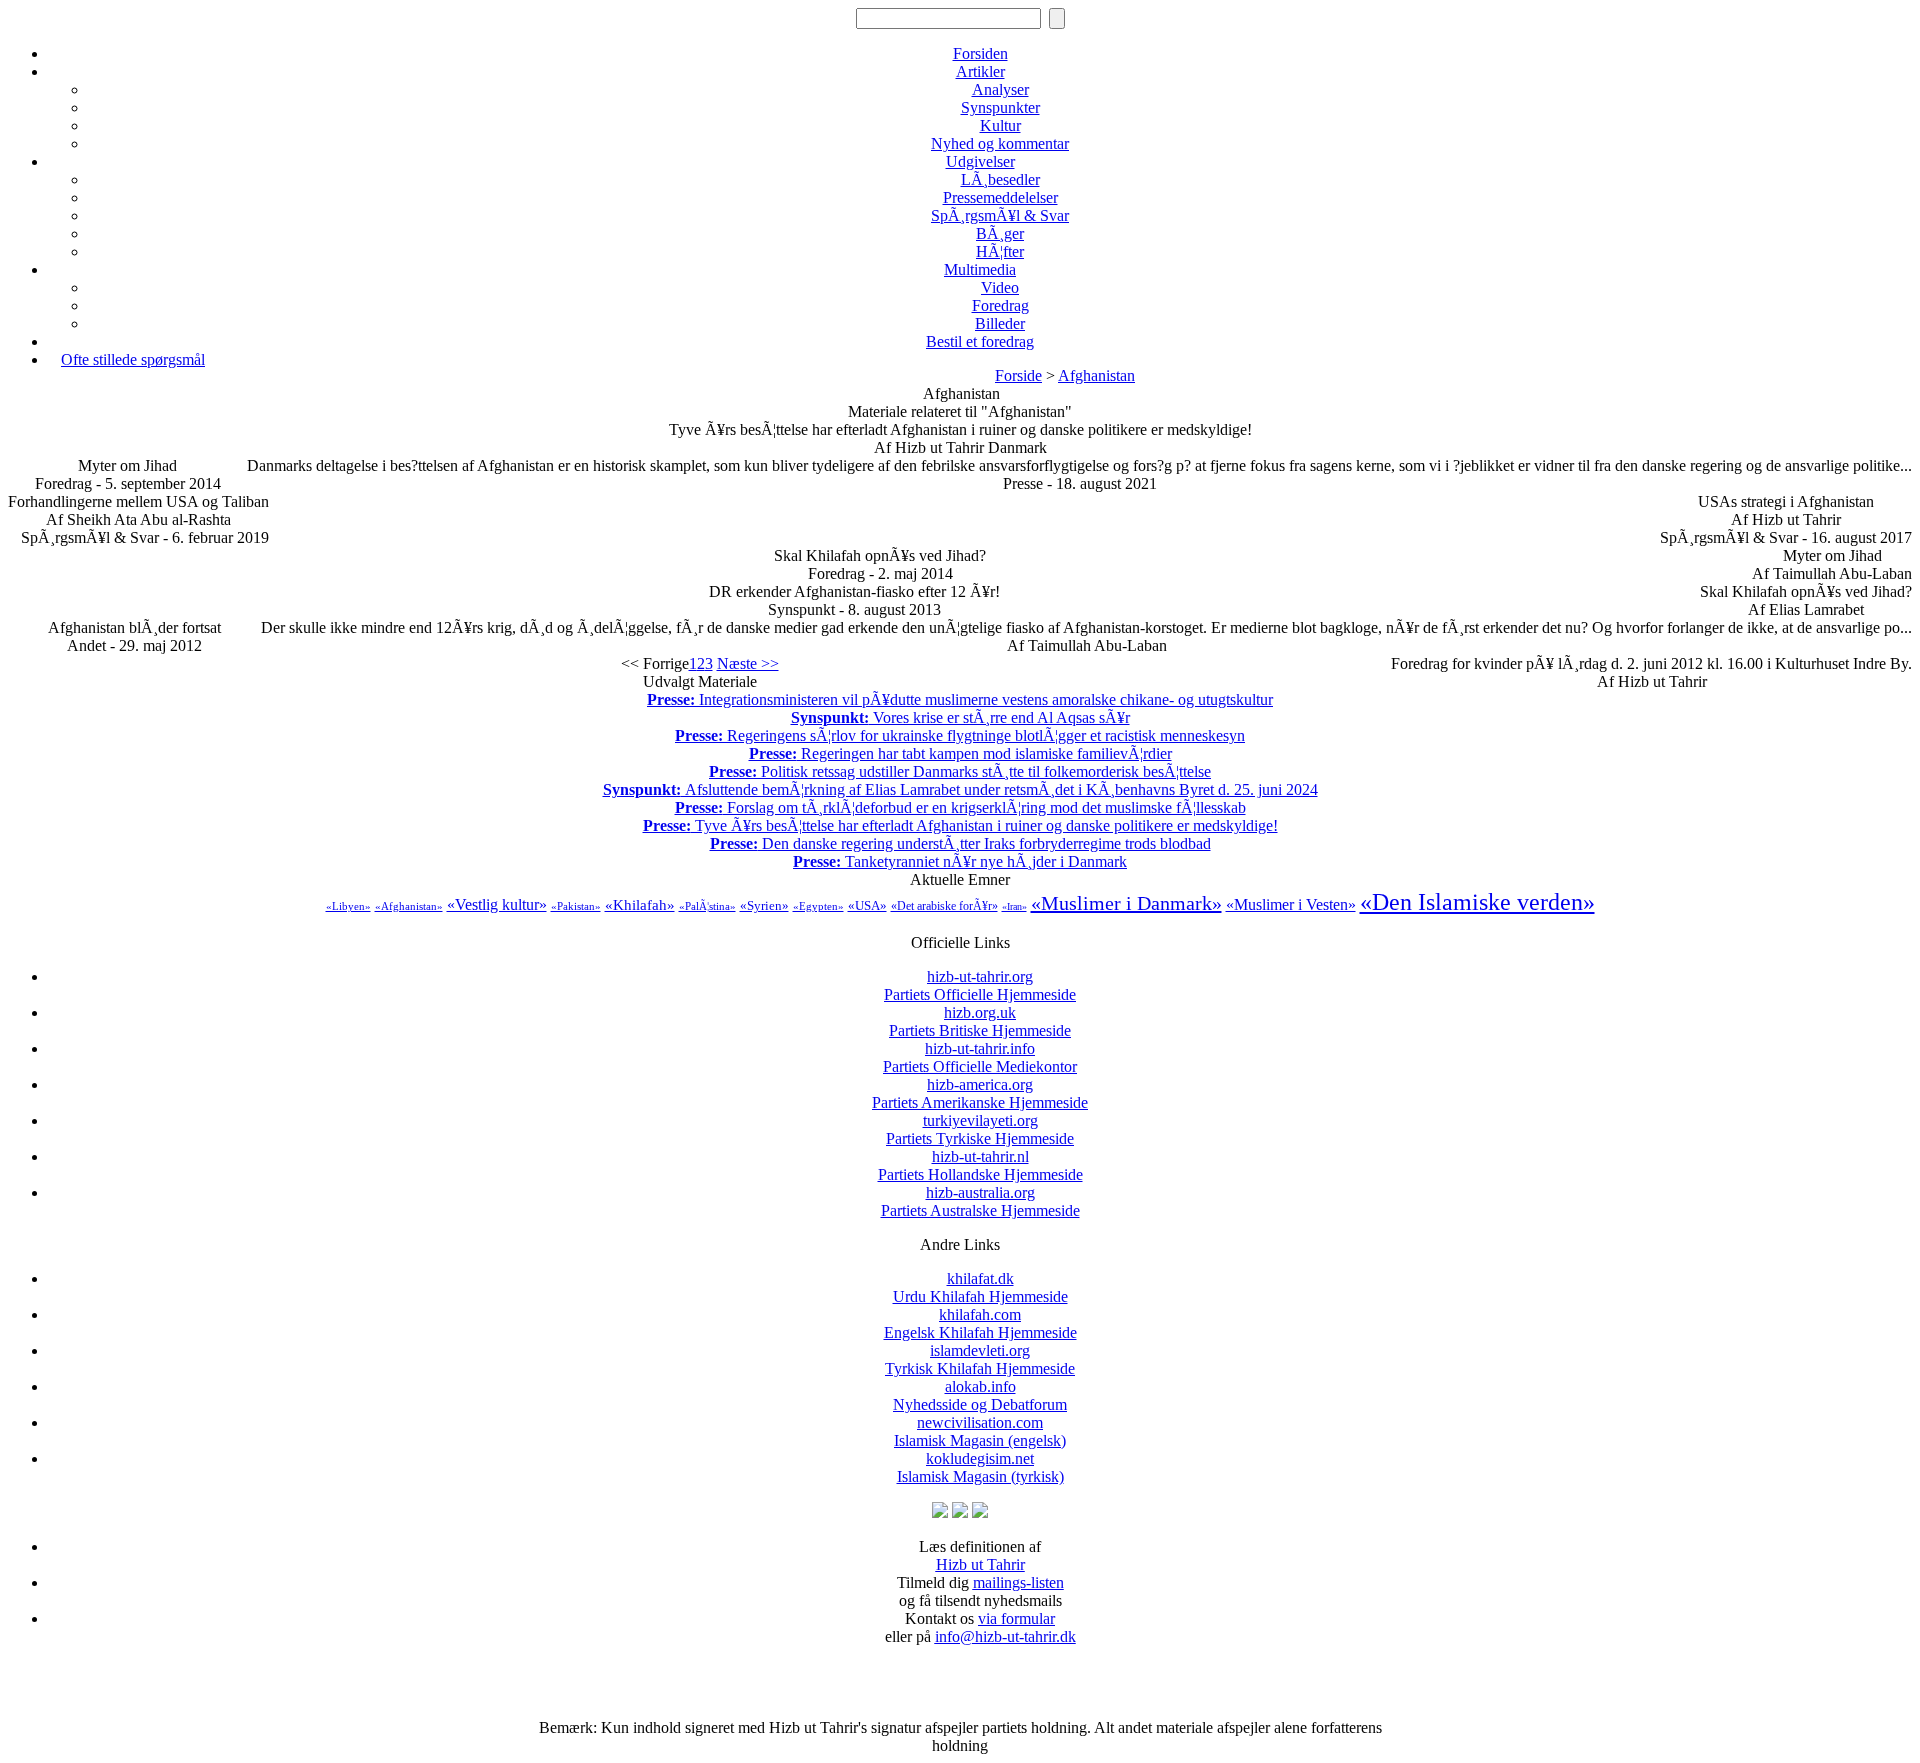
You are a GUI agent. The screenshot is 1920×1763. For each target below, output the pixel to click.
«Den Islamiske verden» (1477, 902)
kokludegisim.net (980, 1467)
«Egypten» (818, 906)
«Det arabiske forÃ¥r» (944, 906)
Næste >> (748, 663)
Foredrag (1000, 305)
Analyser (1000, 89)
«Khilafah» (640, 905)
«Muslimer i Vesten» (1291, 904)
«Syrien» (764, 905)
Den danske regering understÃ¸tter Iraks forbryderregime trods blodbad (960, 843)
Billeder (1000, 323)
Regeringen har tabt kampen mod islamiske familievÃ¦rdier (960, 753)
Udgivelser (980, 161)
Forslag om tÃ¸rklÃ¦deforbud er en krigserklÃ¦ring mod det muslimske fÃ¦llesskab (960, 807)
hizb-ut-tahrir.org (980, 985)
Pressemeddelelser (1000, 197)
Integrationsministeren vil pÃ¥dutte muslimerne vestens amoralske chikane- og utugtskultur (960, 699)
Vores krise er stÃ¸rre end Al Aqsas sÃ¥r (960, 717)
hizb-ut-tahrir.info (980, 1057)
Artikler (980, 71)
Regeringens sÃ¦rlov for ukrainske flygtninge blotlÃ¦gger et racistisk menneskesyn (960, 735)
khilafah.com (980, 1323)
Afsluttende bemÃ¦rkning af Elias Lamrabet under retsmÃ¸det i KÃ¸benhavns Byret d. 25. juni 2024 (960, 789)
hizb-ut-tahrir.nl (980, 1165)
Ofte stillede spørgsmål (133, 359)
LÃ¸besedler (1000, 179)
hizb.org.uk (980, 1021)
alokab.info (980, 1395)
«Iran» (1014, 906)
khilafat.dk (980, 1287)
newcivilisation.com (980, 1431)
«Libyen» (348, 906)
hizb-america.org (980, 1093)
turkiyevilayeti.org (980, 1129)
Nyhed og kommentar (1000, 143)
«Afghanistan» (409, 906)
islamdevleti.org (980, 1359)
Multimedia (980, 269)
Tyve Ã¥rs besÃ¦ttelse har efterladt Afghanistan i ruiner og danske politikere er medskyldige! (960, 825)
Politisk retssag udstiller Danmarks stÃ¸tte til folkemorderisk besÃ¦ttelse (960, 771)
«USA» (867, 905)
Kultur (1000, 125)
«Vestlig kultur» (497, 904)
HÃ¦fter (1000, 251)
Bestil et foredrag (980, 341)
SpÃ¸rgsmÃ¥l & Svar (1000, 215)
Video (1000, 287)
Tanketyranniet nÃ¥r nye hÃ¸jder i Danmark (960, 861)
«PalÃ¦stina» (707, 906)
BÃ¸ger (1000, 233)
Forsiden (980, 53)
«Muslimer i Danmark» (1126, 903)
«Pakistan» (576, 906)
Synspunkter (1000, 107)
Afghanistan (1096, 375)
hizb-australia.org (980, 1201)
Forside (1018, 375)
